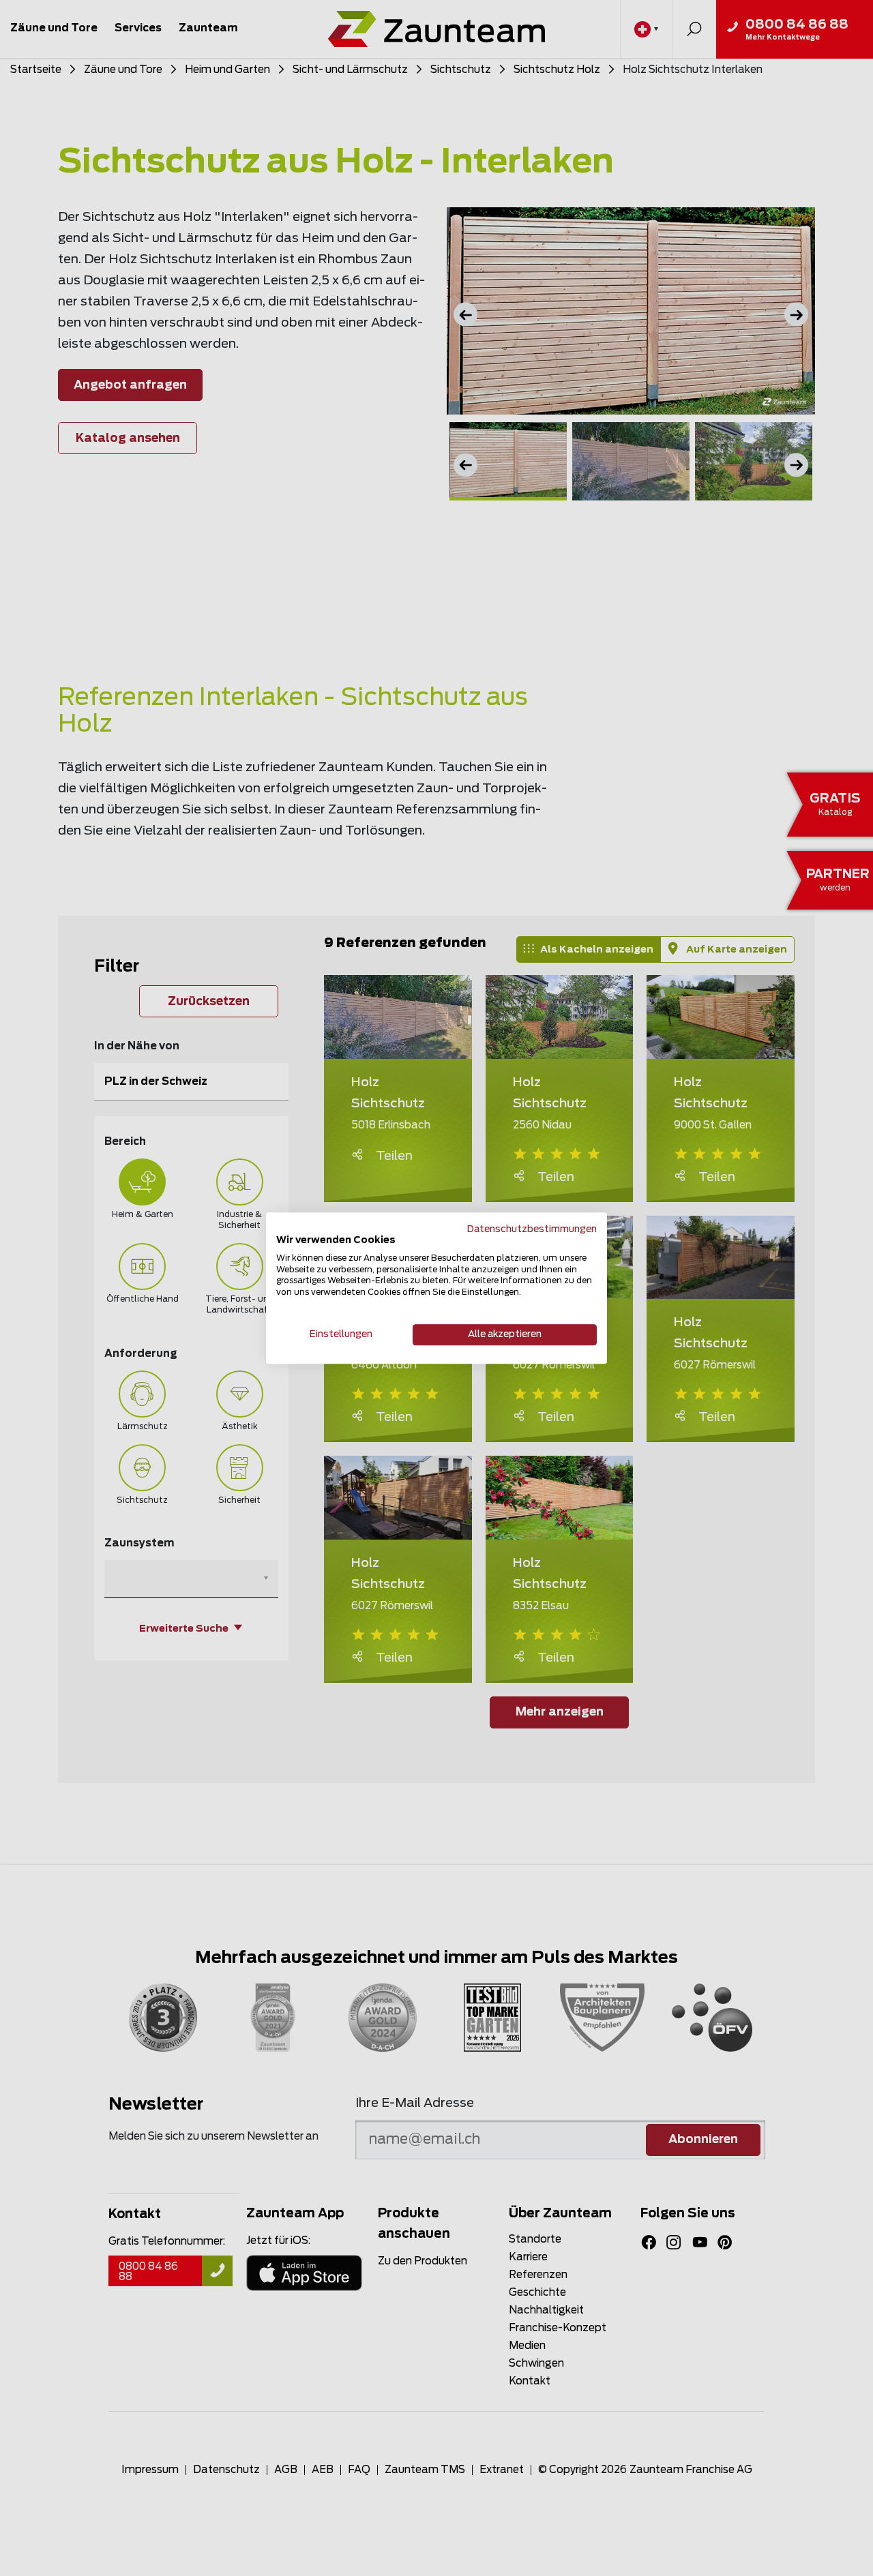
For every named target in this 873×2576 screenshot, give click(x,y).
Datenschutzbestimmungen (532, 1229)
